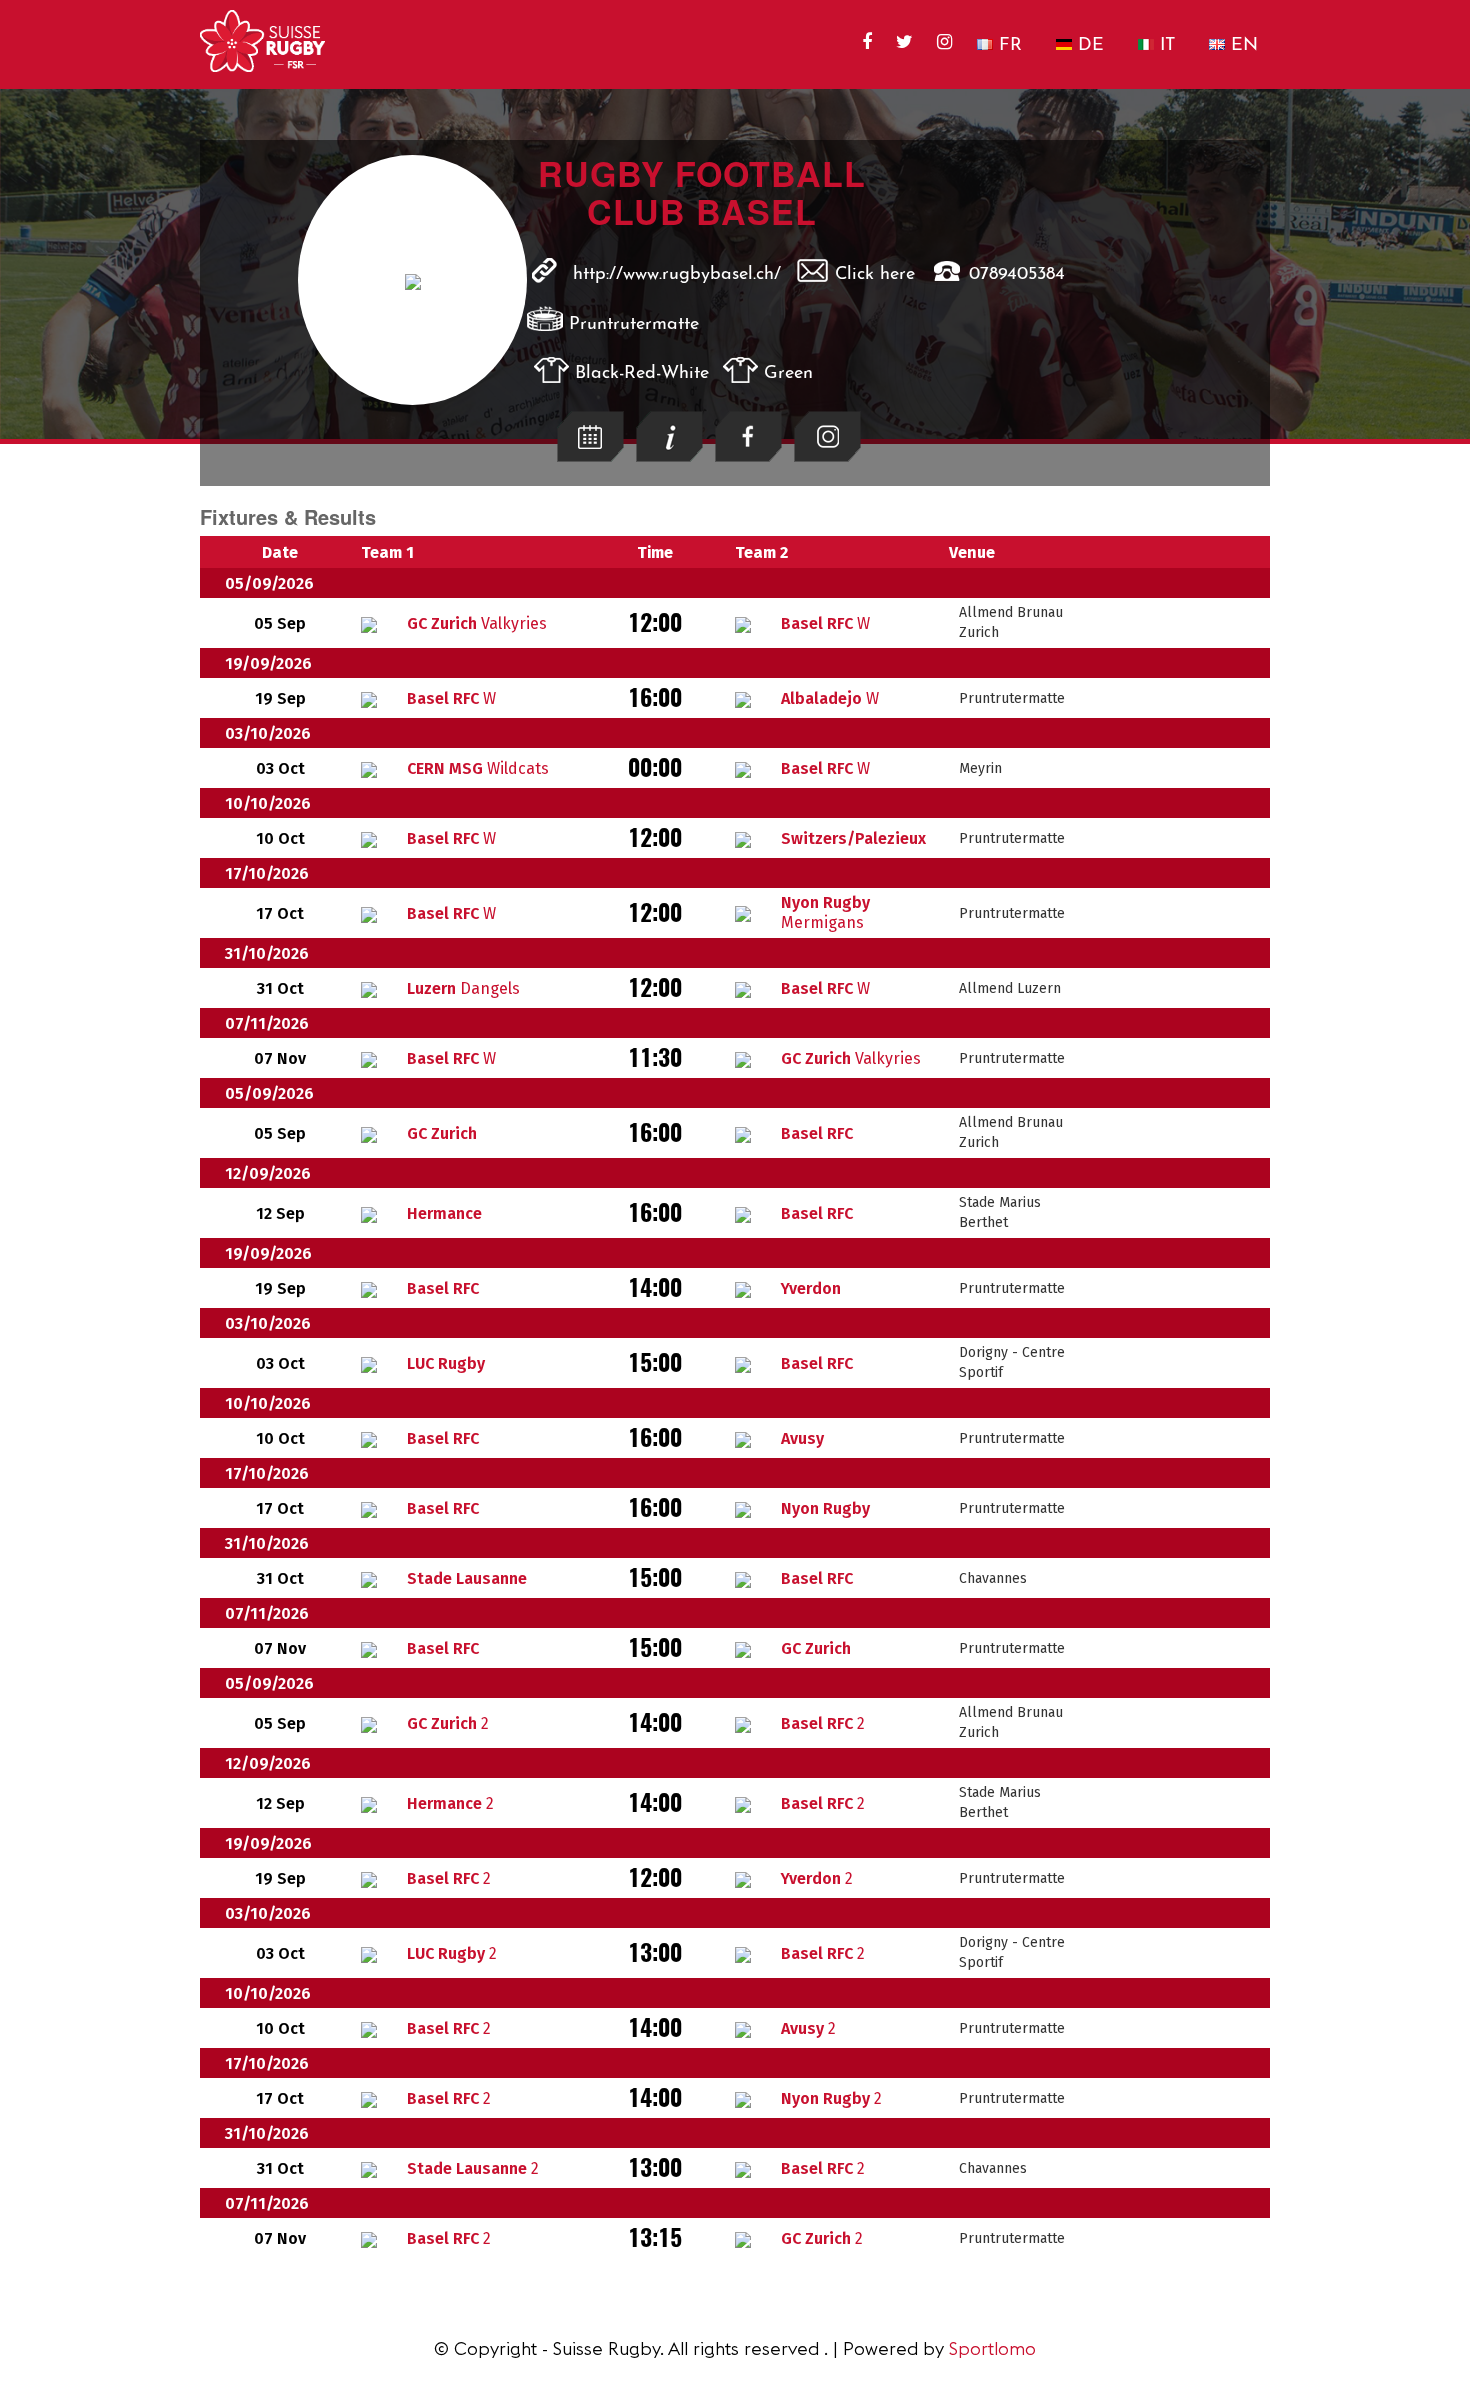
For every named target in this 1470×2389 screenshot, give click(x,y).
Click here (875, 275)
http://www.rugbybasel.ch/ (677, 275)
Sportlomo (992, 2348)
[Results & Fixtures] (590, 456)
